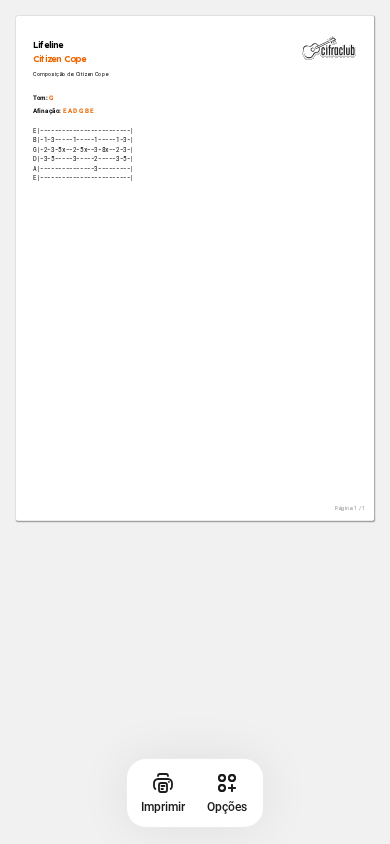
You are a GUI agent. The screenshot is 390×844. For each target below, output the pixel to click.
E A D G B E (78, 110)
